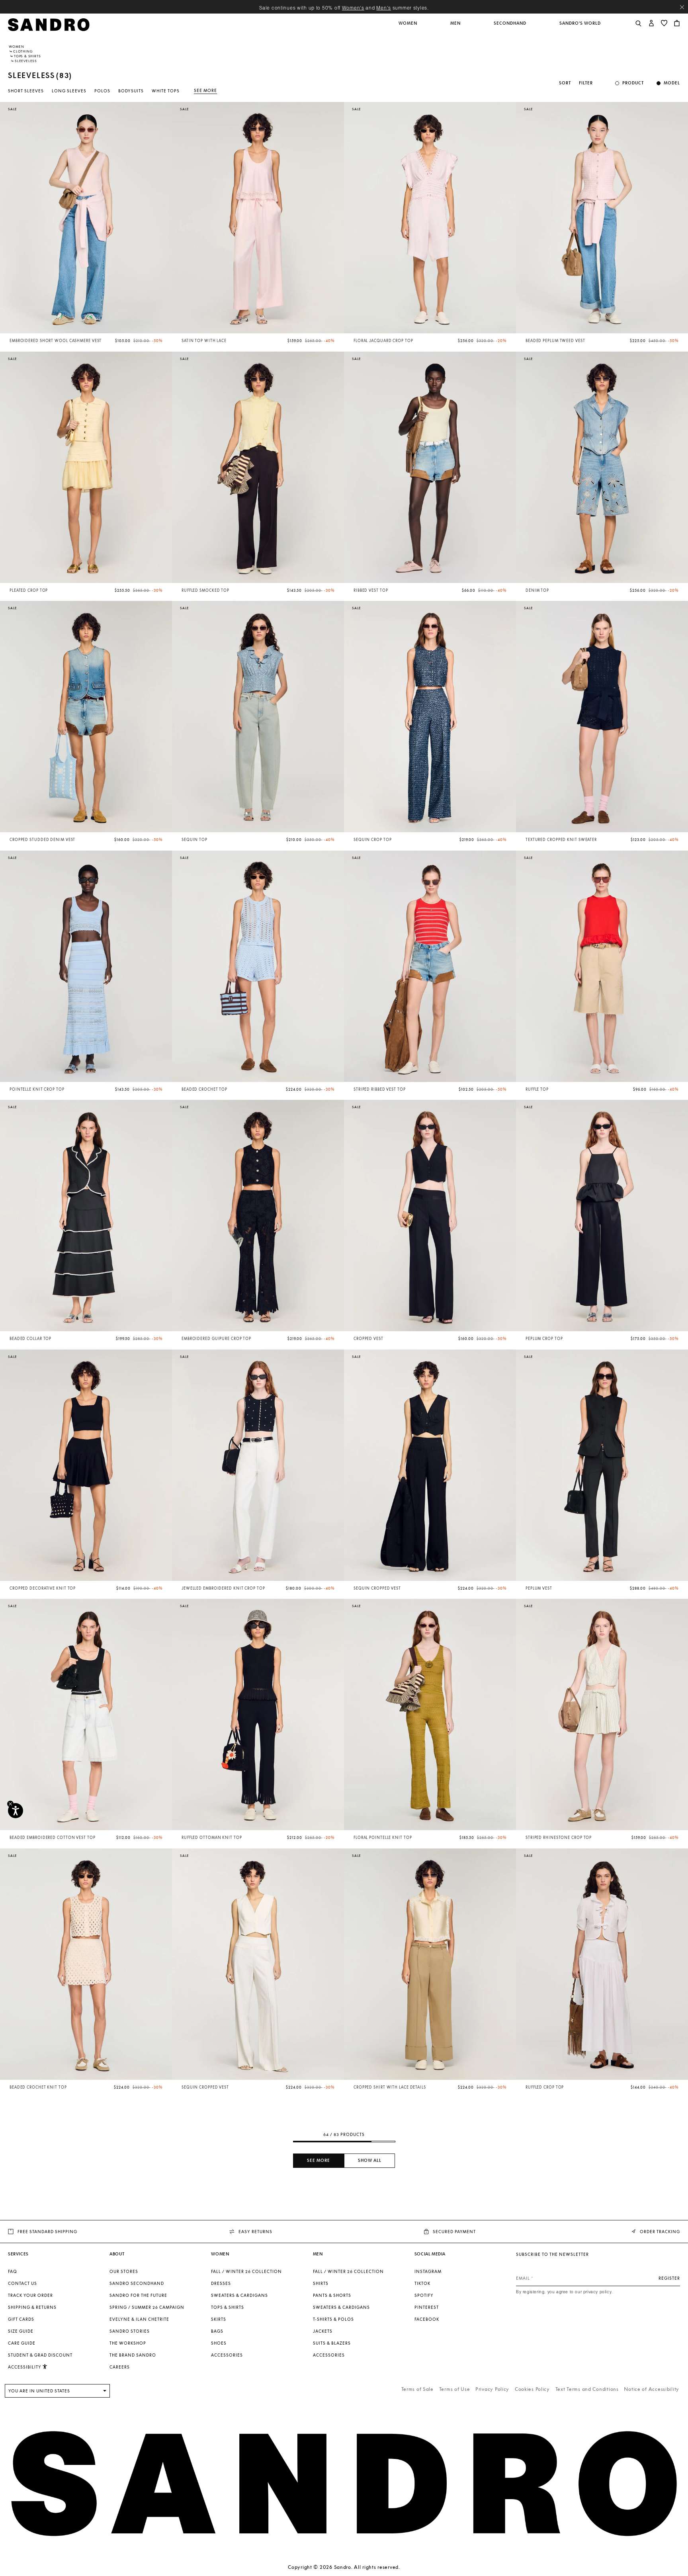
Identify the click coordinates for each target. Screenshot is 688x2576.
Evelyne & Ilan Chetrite (139, 2319)
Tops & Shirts (27, 56)
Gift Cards (21, 2319)
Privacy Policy (492, 2389)
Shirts (321, 2283)
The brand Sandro (133, 2355)
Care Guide (22, 2343)
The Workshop (128, 2343)
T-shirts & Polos (333, 2319)
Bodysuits (131, 91)
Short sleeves (26, 91)
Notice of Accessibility (652, 2389)
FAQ (13, 2271)
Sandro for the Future (138, 2295)
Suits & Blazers (332, 2343)
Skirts (219, 2319)
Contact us (22, 2283)
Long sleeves (69, 91)
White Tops (166, 91)
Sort (565, 83)
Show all (370, 2160)
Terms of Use (455, 2389)
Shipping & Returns (32, 2307)
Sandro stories (130, 2331)
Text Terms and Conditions (587, 2389)
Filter (586, 83)
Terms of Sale (417, 2389)
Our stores (124, 2271)
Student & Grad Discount (40, 2355)
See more (205, 90)
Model (672, 83)
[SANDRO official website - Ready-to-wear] (49, 24)
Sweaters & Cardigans (239, 2295)
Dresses (221, 2283)
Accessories (227, 2355)
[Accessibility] (16, 1811)
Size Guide (21, 2331)
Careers (120, 2367)
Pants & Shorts (332, 2295)
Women (17, 47)
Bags (217, 2331)
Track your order (30, 2295)
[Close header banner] (682, 7)
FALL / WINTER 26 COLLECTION (246, 2271)
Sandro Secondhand (137, 2283)
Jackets (323, 2331)
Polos (102, 91)
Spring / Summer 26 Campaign (147, 2307)
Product (633, 83)
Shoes (219, 2343)
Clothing (23, 51)
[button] (408, 27)
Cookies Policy (532, 2389)
